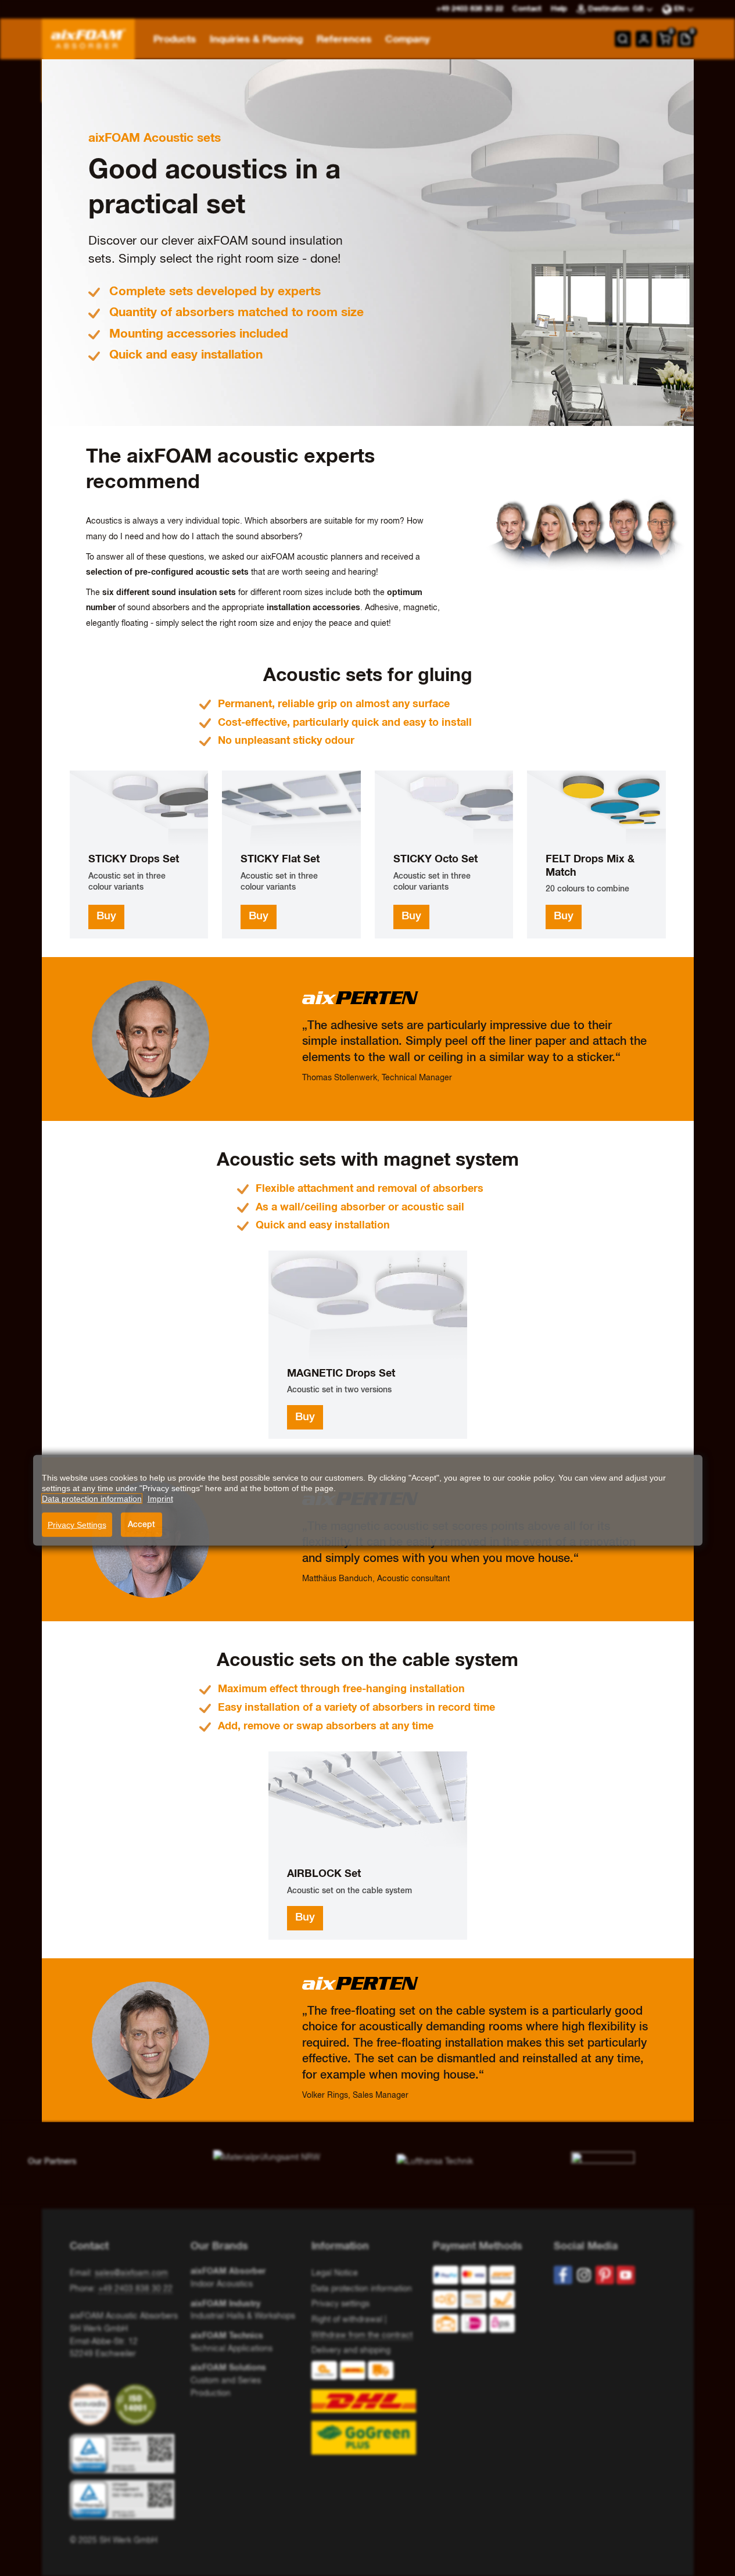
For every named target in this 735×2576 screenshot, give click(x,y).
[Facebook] (563, 2275)
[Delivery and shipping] (367, 2408)
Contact (527, 9)
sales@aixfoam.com (131, 2273)
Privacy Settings (77, 1525)
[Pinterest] (605, 2275)
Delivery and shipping (351, 2351)
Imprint (160, 1499)
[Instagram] (584, 2275)
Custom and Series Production (228, 2380)
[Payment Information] (484, 2302)
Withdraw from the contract (362, 2335)
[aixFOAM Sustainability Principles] (92, 2405)
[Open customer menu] (644, 39)
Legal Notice (335, 2273)
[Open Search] (623, 39)
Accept (141, 1524)
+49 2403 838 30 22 (135, 2289)
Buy (106, 916)
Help (559, 9)
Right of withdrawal (347, 2320)
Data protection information (362, 2289)
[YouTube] (626, 2275)
